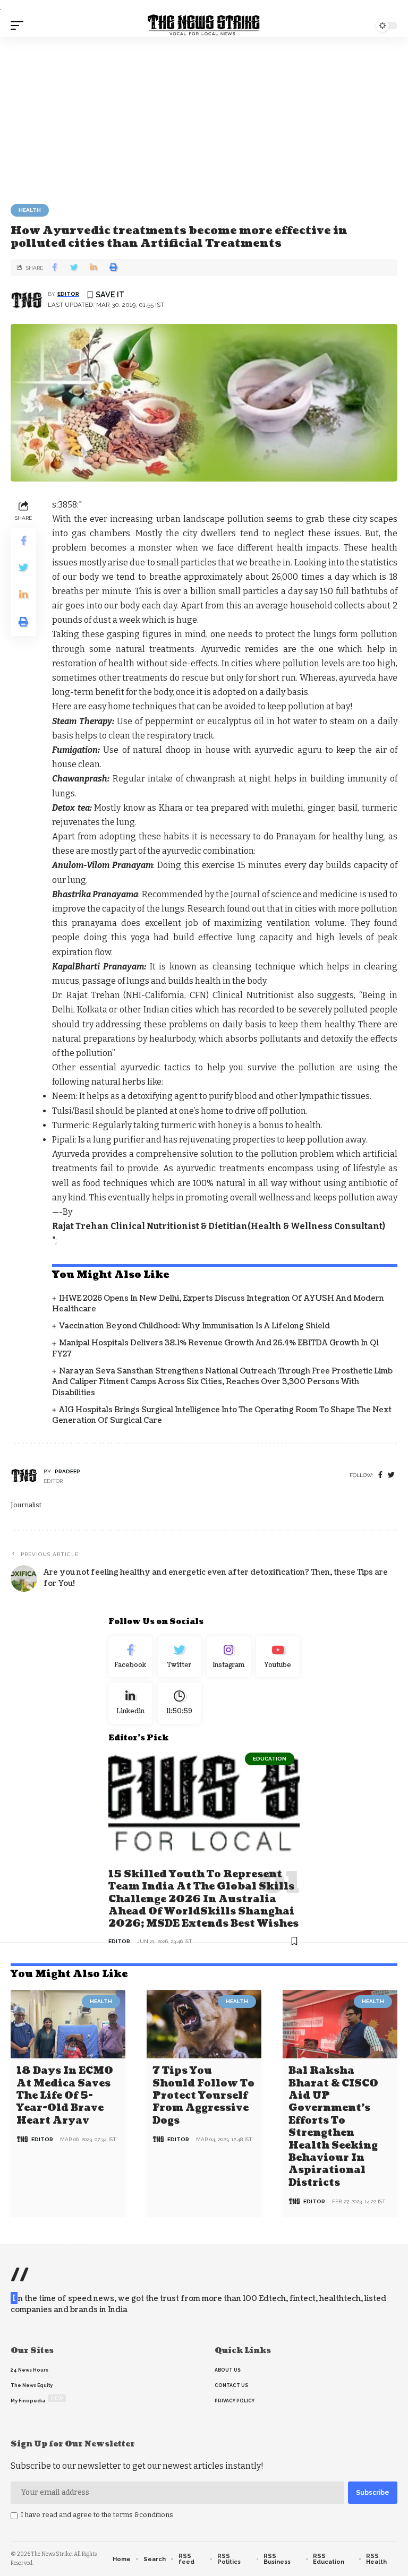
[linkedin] (130, 1703)
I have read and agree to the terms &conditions (97, 2515)
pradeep (67, 1471)
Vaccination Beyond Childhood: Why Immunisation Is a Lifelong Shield (194, 1326)
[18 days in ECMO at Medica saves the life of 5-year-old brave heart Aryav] (68, 2024)
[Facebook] (380, 1475)
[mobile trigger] (20, 25)
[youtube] (278, 1657)
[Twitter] (180, 1657)
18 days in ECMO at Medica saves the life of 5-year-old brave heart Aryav (65, 2096)
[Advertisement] (204, 116)
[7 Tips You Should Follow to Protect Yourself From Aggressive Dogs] (204, 2024)
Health (30, 210)
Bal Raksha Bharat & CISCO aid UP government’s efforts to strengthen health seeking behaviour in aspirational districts (333, 2127)
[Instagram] (229, 1657)
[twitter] (391, 1475)
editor (68, 294)
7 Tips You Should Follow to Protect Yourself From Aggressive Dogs (203, 2096)
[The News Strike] (204, 25)
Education (270, 1759)
